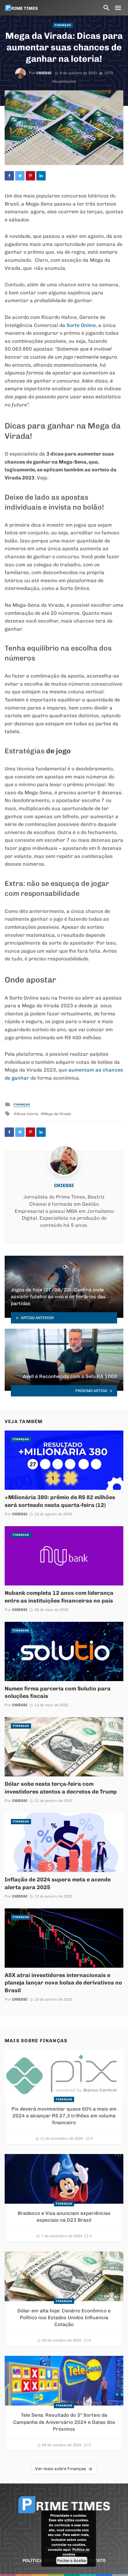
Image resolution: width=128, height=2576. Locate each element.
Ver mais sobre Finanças (61, 2469)
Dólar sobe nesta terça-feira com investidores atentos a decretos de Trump (61, 1788)
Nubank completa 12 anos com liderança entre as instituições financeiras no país (59, 1597)
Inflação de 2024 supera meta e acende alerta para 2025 (58, 1883)
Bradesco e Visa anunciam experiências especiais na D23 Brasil (64, 2217)
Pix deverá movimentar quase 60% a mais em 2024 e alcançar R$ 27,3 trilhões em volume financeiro (64, 2116)
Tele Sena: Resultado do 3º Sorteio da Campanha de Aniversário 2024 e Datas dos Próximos (64, 2422)
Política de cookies (76, 2552)
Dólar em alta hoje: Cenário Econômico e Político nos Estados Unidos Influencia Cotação (64, 2317)
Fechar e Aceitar (72, 2560)
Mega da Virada (57, 1114)
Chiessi (44, 73)
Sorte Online (81, 325)
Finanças (63, 25)
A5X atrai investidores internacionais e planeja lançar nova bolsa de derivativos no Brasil (63, 1983)
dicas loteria (27, 1114)
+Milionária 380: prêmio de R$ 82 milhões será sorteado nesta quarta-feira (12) (60, 1501)
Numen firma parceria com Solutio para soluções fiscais (58, 1692)
